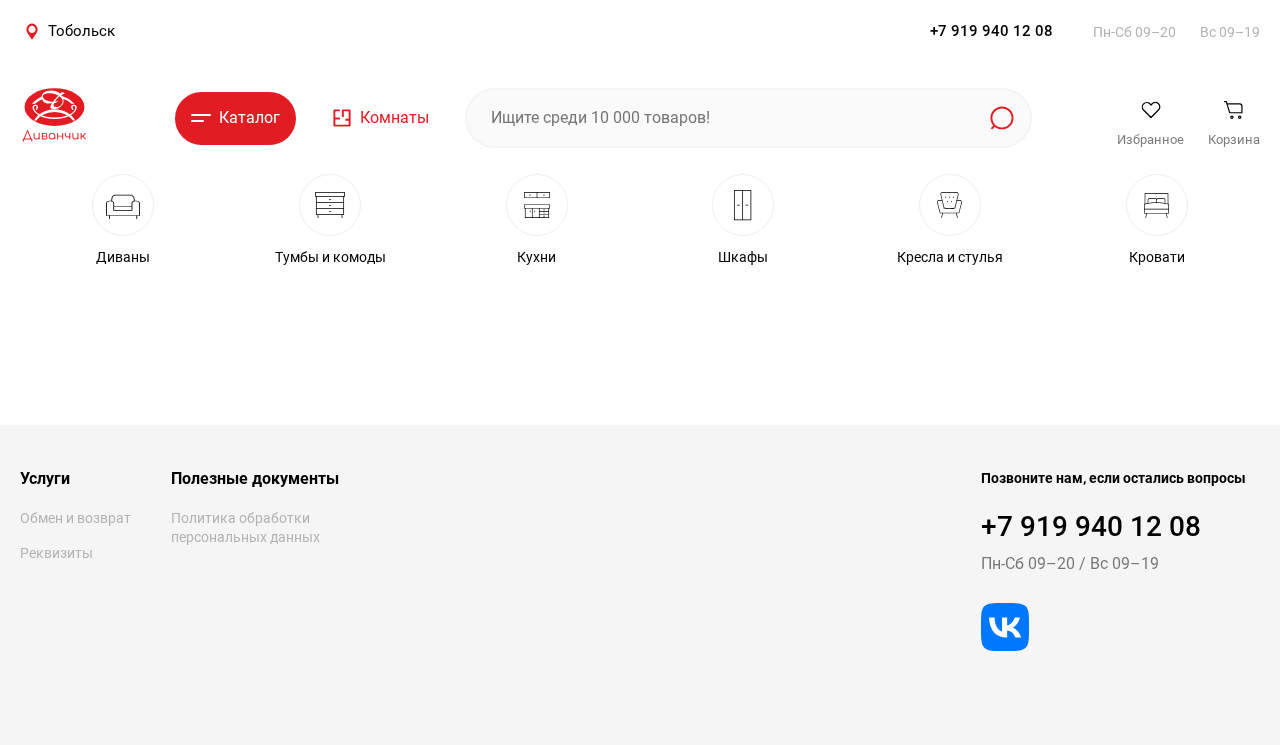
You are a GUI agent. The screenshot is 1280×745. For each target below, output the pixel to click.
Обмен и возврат (75, 518)
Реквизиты (56, 553)
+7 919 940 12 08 (991, 31)
